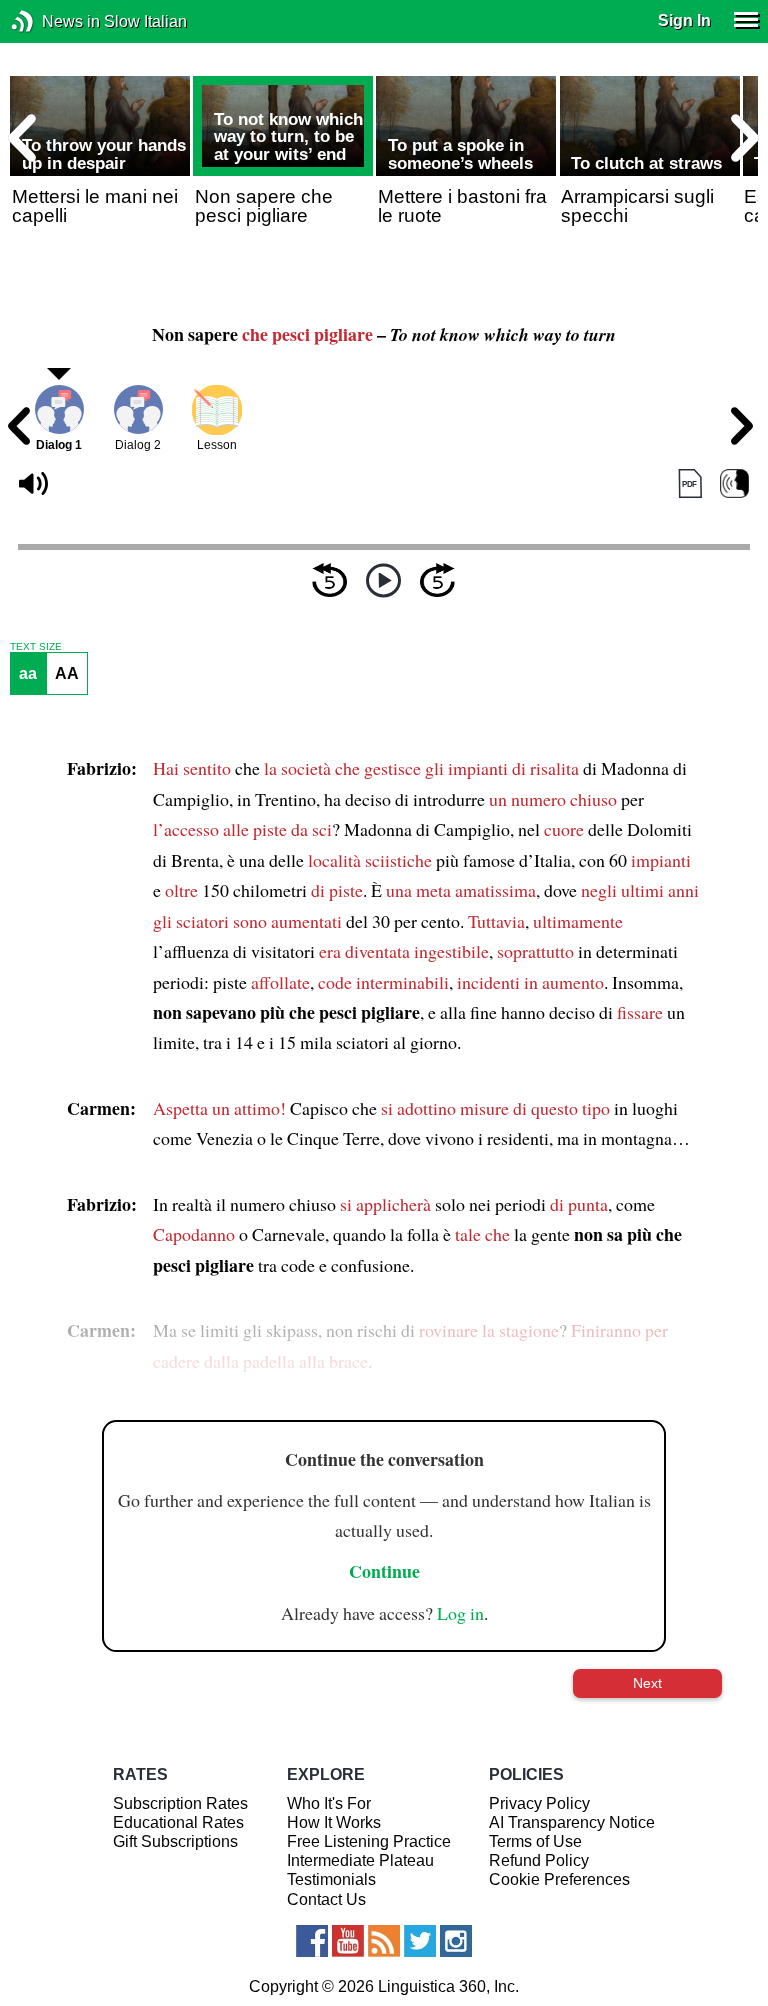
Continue (384, 1571)
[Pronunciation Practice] (734, 483)
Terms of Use (535, 1841)
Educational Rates (178, 1822)
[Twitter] (420, 1941)
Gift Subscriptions (175, 1841)
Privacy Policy (539, 1803)
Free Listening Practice (369, 1841)
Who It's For (329, 1803)
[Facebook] (312, 1941)
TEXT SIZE (36, 647)
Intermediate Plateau (360, 1860)
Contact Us (326, 1899)
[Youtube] (348, 1941)
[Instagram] (456, 1941)
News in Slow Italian (52, 21)
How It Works (334, 1822)
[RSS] (384, 1941)
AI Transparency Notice (572, 1822)
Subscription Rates (180, 1803)
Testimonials (331, 1879)
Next (647, 1683)
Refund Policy (539, 1860)
